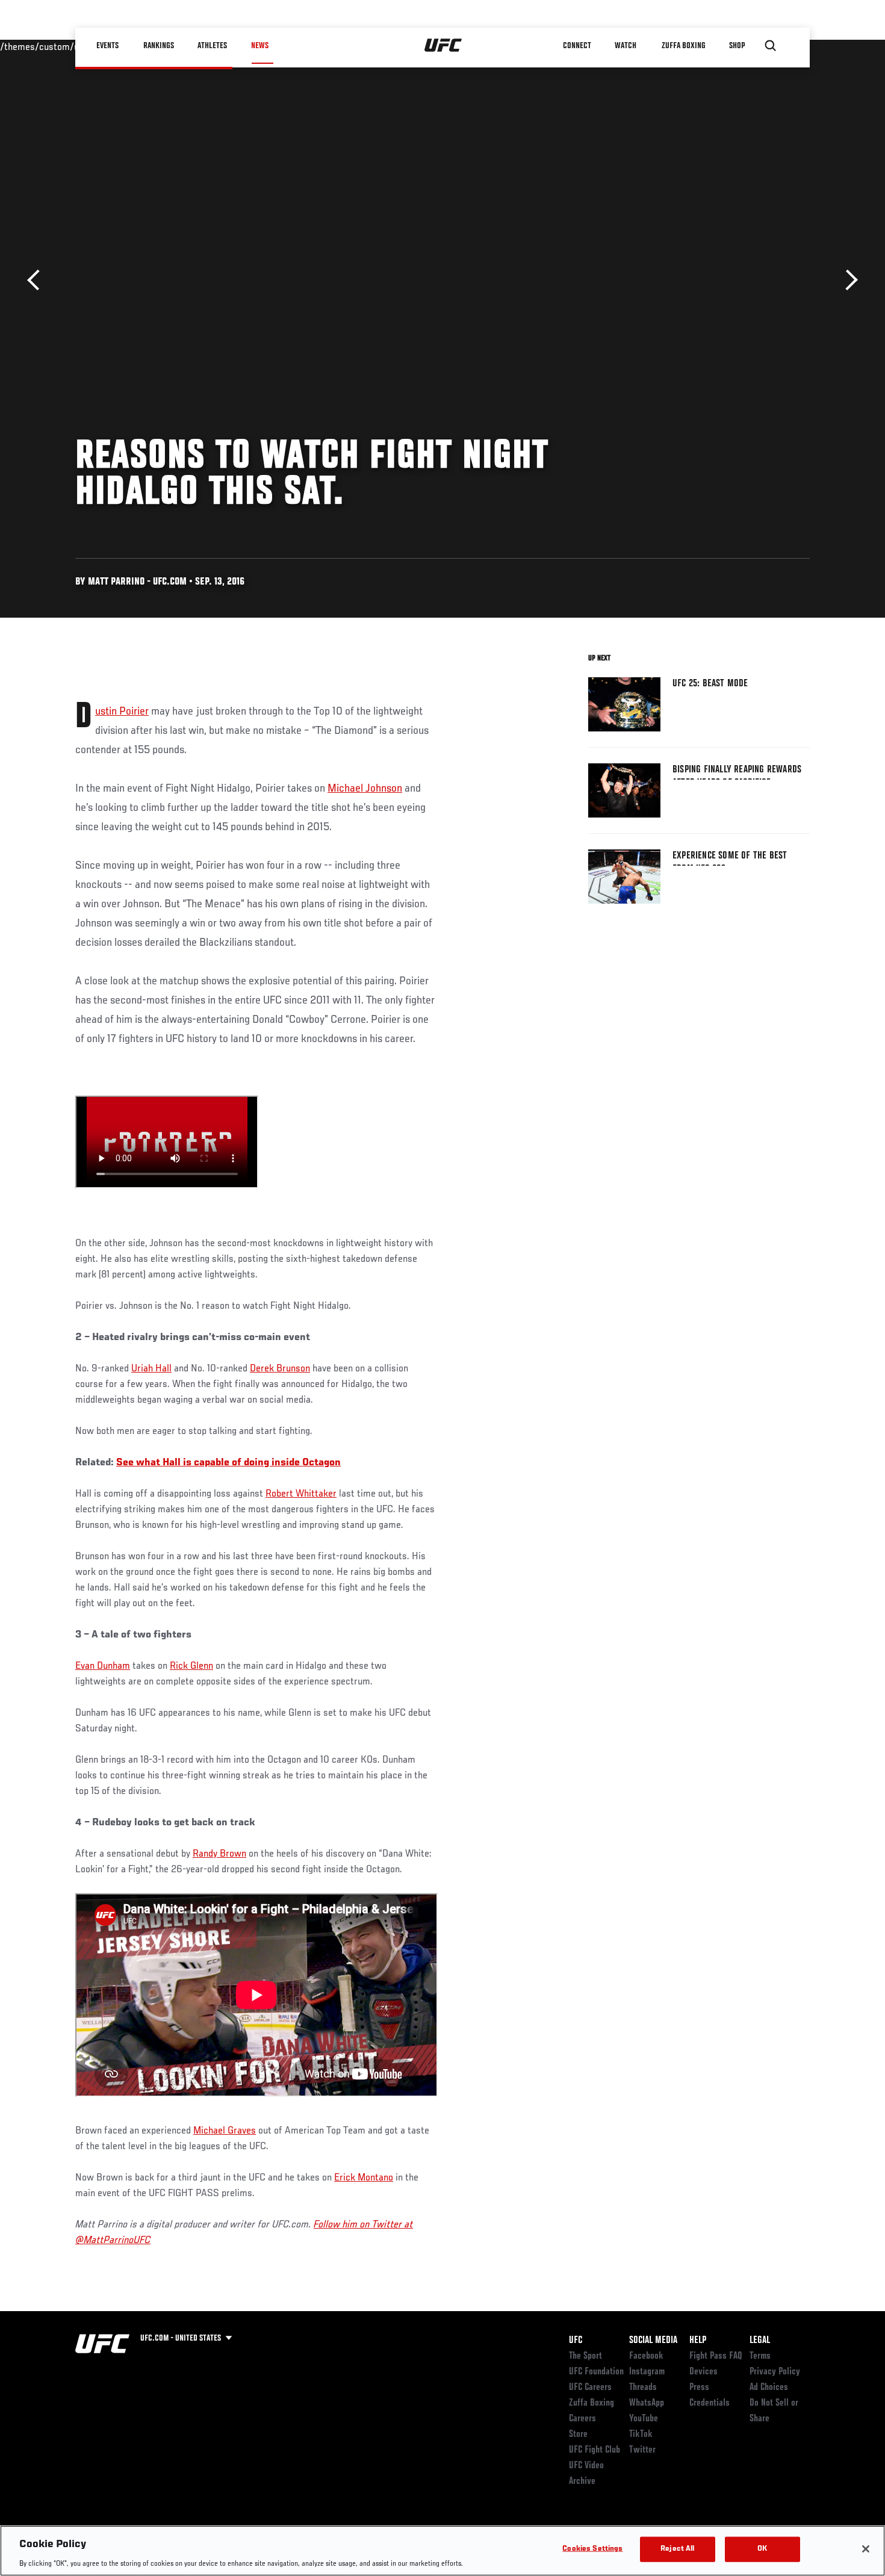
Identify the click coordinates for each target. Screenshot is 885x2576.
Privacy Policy (775, 2372)
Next (847, 280)
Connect (578, 46)
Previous (38, 280)
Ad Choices (769, 2388)
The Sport (585, 2356)
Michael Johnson (365, 789)
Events (108, 46)
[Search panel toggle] (771, 46)
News (260, 46)
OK (762, 2549)
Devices (703, 2372)
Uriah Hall (151, 1369)
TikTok (641, 2435)
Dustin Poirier (122, 712)
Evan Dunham (103, 1666)
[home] (443, 46)
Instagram (647, 2372)
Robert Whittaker (301, 1494)
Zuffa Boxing (684, 46)
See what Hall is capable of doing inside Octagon (228, 1463)
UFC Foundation (596, 2372)
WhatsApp (647, 2403)
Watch (626, 46)
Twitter (642, 2450)
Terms (760, 2356)
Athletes (213, 46)
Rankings (159, 46)
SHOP (737, 46)
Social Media (653, 2341)
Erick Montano (364, 2178)
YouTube (644, 2419)
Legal (760, 2341)
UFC (576, 2341)
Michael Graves (225, 2131)
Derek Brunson (280, 1369)
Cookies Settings (592, 2549)
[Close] (866, 2549)
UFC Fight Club (595, 2450)
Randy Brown (219, 1854)
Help (698, 2341)
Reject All (677, 2549)
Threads (643, 2388)
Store (578, 2435)
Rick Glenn (191, 1666)
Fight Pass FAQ (716, 2356)
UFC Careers (590, 2388)
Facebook (646, 2356)
